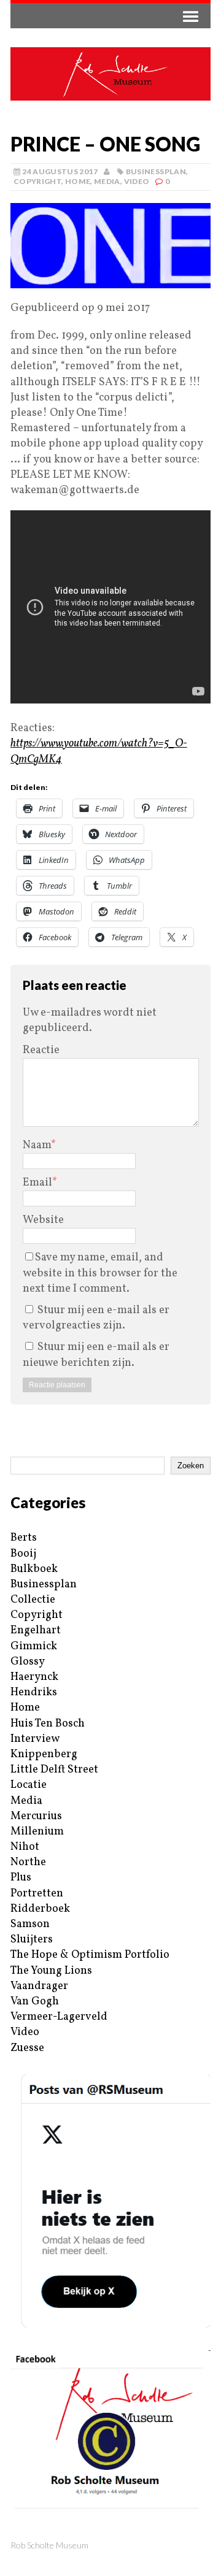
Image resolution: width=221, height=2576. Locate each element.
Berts (24, 1538)
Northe (28, 1862)
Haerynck (34, 1677)
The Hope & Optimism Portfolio (90, 1955)
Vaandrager (39, 1986)
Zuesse (27, 2048)
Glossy (28, 1662)
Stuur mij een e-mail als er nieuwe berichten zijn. (96, 1355)
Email (37, 1183)
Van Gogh (35, 2002)
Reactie (41, 1050)
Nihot (25, 1847)
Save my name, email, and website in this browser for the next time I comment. (100, 1273)
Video (137, 181)
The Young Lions (51, 1971)
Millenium (37, 1832)
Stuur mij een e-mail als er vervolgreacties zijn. (96, 1318)
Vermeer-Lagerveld (59, 2017)
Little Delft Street (54, 1770)
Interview (35, 1739)
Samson (30, 1924)
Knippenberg (44, 1754)
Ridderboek (40, 1909)
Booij (23, 1554)
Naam (37, 1145)
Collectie (33, 1600)
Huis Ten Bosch (48, 1724)
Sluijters (32, 1940)
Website (43, 1220)
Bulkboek (34, 1569)
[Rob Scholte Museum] (110, 74)
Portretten (37, 1894)
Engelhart (36, 1631)
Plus (21, 1878)
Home (78, 181)
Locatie (29, 1785)
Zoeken (191, 1466)
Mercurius (36, 1816)
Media (107, 181)
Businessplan (156, 171)
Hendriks (34, 1692)
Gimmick (34, 1646)
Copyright (37, 181)
